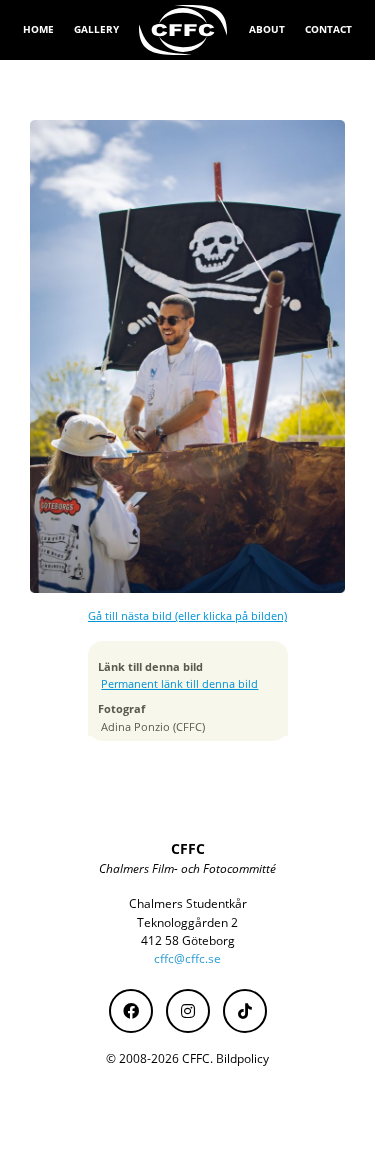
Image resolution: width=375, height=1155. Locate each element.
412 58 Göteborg (188, 940)
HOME (38, 29)
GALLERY (96, 29)
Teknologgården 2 (187, 922)
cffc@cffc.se (187, 958)
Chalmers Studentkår (188, 903)
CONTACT (328, 29)
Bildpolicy (242, 1058)
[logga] (184, 30)
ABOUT (267, 29)
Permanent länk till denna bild (179, 684)
